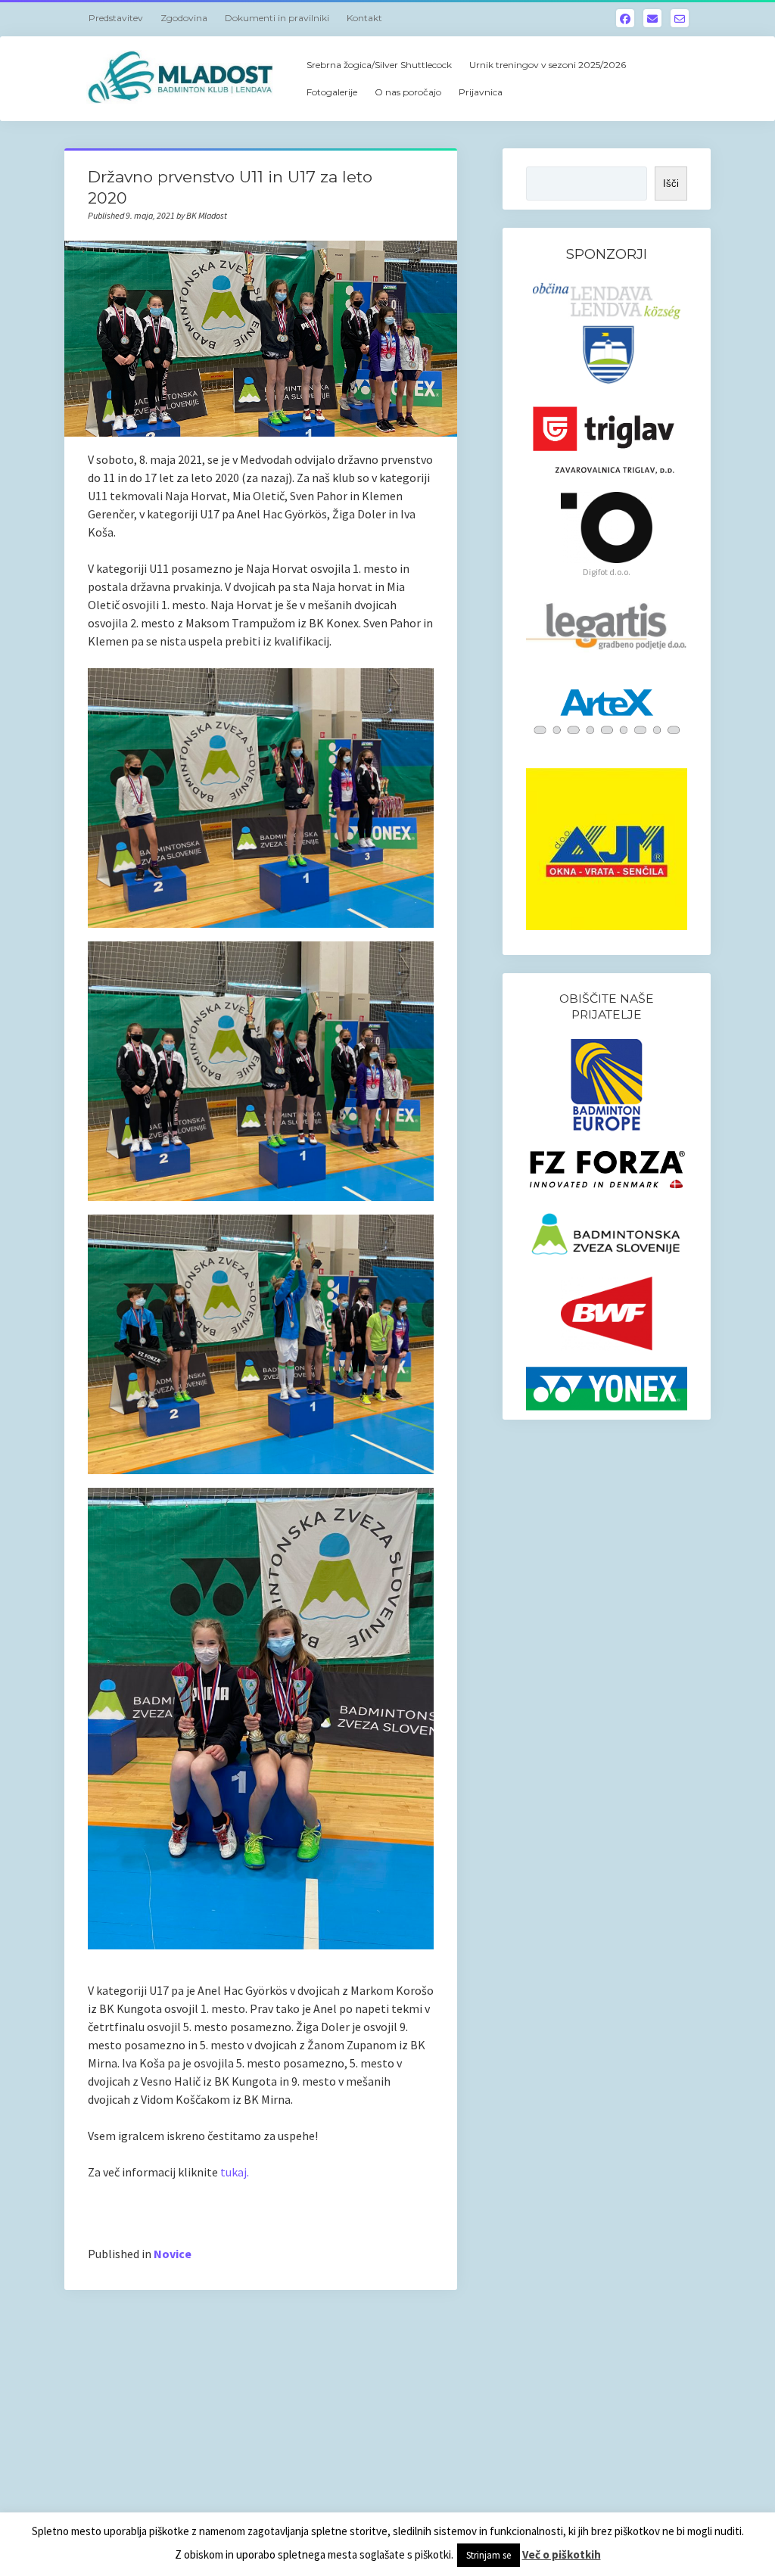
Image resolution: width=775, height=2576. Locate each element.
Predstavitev (116, 18)
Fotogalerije (332, 92)
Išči (671, 184)
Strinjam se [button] (489, 2555)
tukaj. (235, 2172)
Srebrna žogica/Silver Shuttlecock (379, 65)
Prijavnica (481, 92)
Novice (173, 2254)
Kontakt (364, 18)
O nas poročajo (408, 92)
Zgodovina (184, 18)
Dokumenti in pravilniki (277, 18)
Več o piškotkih (562, 2554)
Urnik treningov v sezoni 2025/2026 (548, 65)
